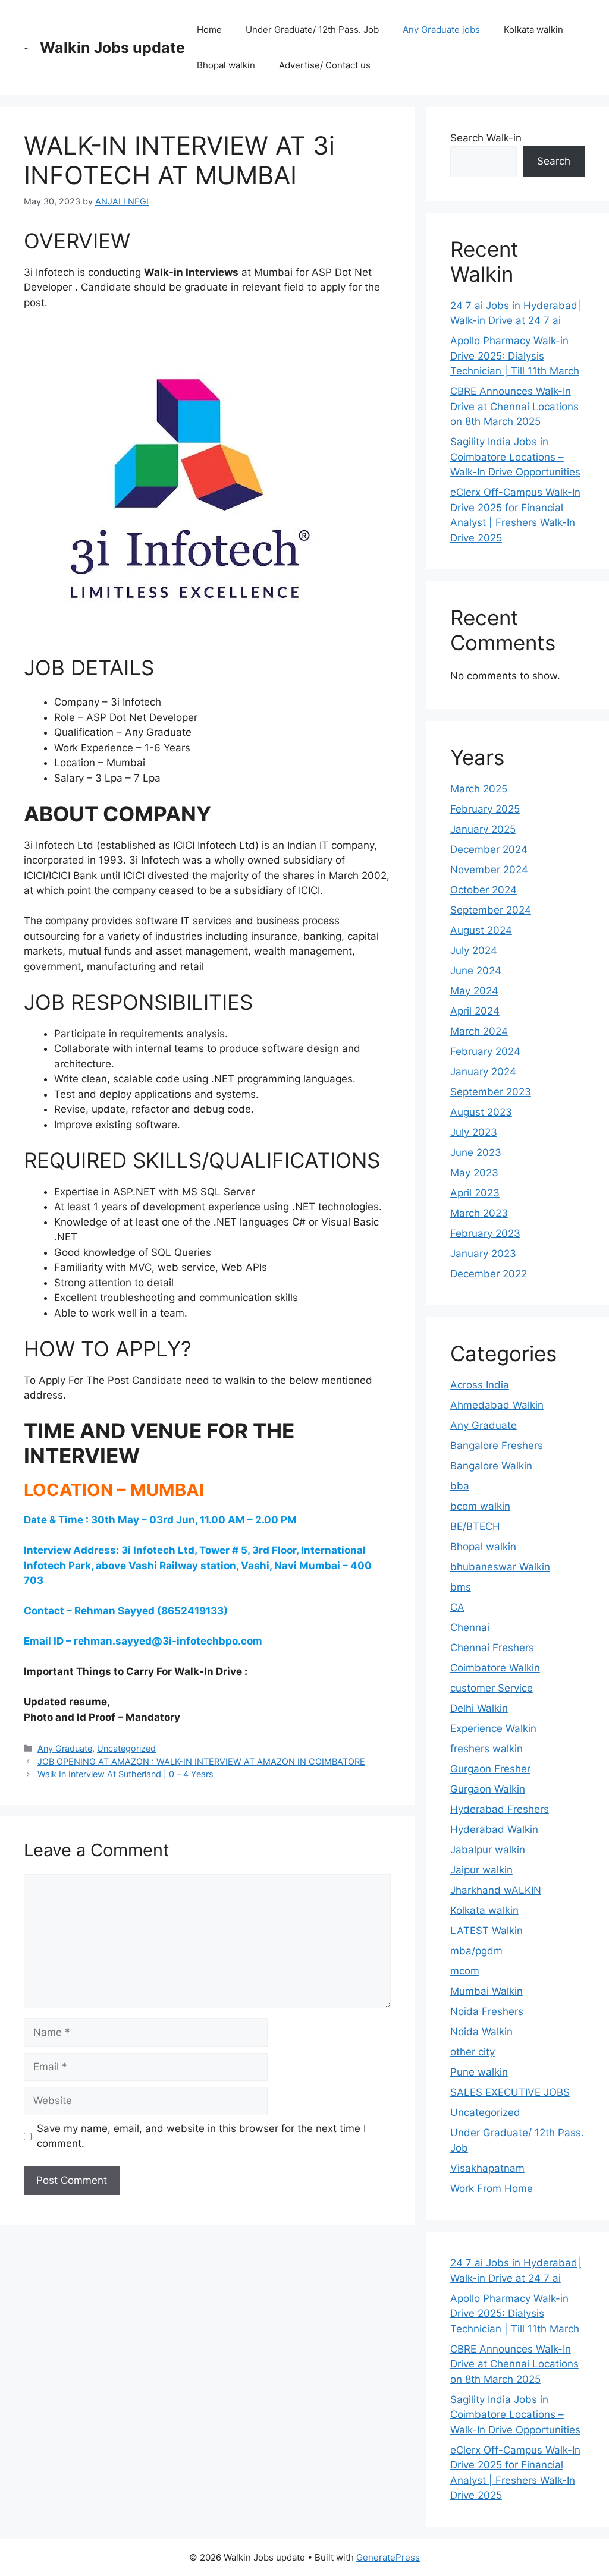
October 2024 (484, 890)
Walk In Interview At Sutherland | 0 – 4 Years (125, 1774)
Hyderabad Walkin (494, 1829)
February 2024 (485, 1051)
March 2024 (479, 1031)
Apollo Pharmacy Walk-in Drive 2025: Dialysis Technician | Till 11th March (515, 356)
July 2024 (474, 950)
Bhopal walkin (226, 65)
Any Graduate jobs (441, 29)
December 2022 (489, 1274)
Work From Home (492, 2188)
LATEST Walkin (486, 1931)
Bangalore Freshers (497, 1446)
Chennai (470, 1627)
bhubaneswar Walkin (500, 1567)
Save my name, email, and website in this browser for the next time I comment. (201, 2136)
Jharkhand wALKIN (496, 1890)
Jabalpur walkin (488, 1850)
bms (461, 1587)
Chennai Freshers (492, 1648)
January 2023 (483, 1254)
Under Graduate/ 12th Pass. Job (312, 29)
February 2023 (485, 1233)
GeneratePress (388, 2557)
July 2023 (474, 1132)
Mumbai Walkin (486, 1991)
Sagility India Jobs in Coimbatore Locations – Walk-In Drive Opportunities (515, 457)
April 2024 (475, 1011)
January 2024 (483, 1072)
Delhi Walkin (479, 1708)
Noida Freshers (487, 2011)
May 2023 (474, 1173)
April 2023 (475, 1193)
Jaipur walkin (481, 1870)
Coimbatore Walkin (495, 1668)
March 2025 (479, 789)
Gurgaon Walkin (488, 1789)
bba (460, 1486)
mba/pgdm (476, 1951)
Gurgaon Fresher (490, 1769)
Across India (480, 1385)
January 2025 (483, 829)
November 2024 (489, 870)
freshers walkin (486, 1749)
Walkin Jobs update (112, 48)
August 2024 (481, 930)
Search (554, 161)
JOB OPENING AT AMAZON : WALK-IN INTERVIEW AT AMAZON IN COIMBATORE (201, 1761)
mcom (465, 1971)
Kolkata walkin (533, 29)
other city (473, 2052)
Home (209, 29)
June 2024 (476, 971)
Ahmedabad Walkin (497, 1405)
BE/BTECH (475, 1526)
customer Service (492, 1688)
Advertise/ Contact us (325, 65)
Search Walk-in (486, 138)
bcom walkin (480, 1506)
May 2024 (474, 991)
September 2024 (491, 910)
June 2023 (476, 1152)
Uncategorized (126, 1748)
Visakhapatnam (487, 2168)
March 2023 (479, 1213)
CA (457, 1607)
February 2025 (485, 809)
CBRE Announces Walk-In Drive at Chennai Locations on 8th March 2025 (514, 406)
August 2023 (481, 1112)
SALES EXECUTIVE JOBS (510, 2092)
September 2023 (491, 1092)
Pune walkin (479, 2072)
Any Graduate (65, 1748)
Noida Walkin (481, 2032)
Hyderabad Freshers (500, 1809)
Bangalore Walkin (491, 1466)
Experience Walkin (493, 1728)
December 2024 (489, 849)
